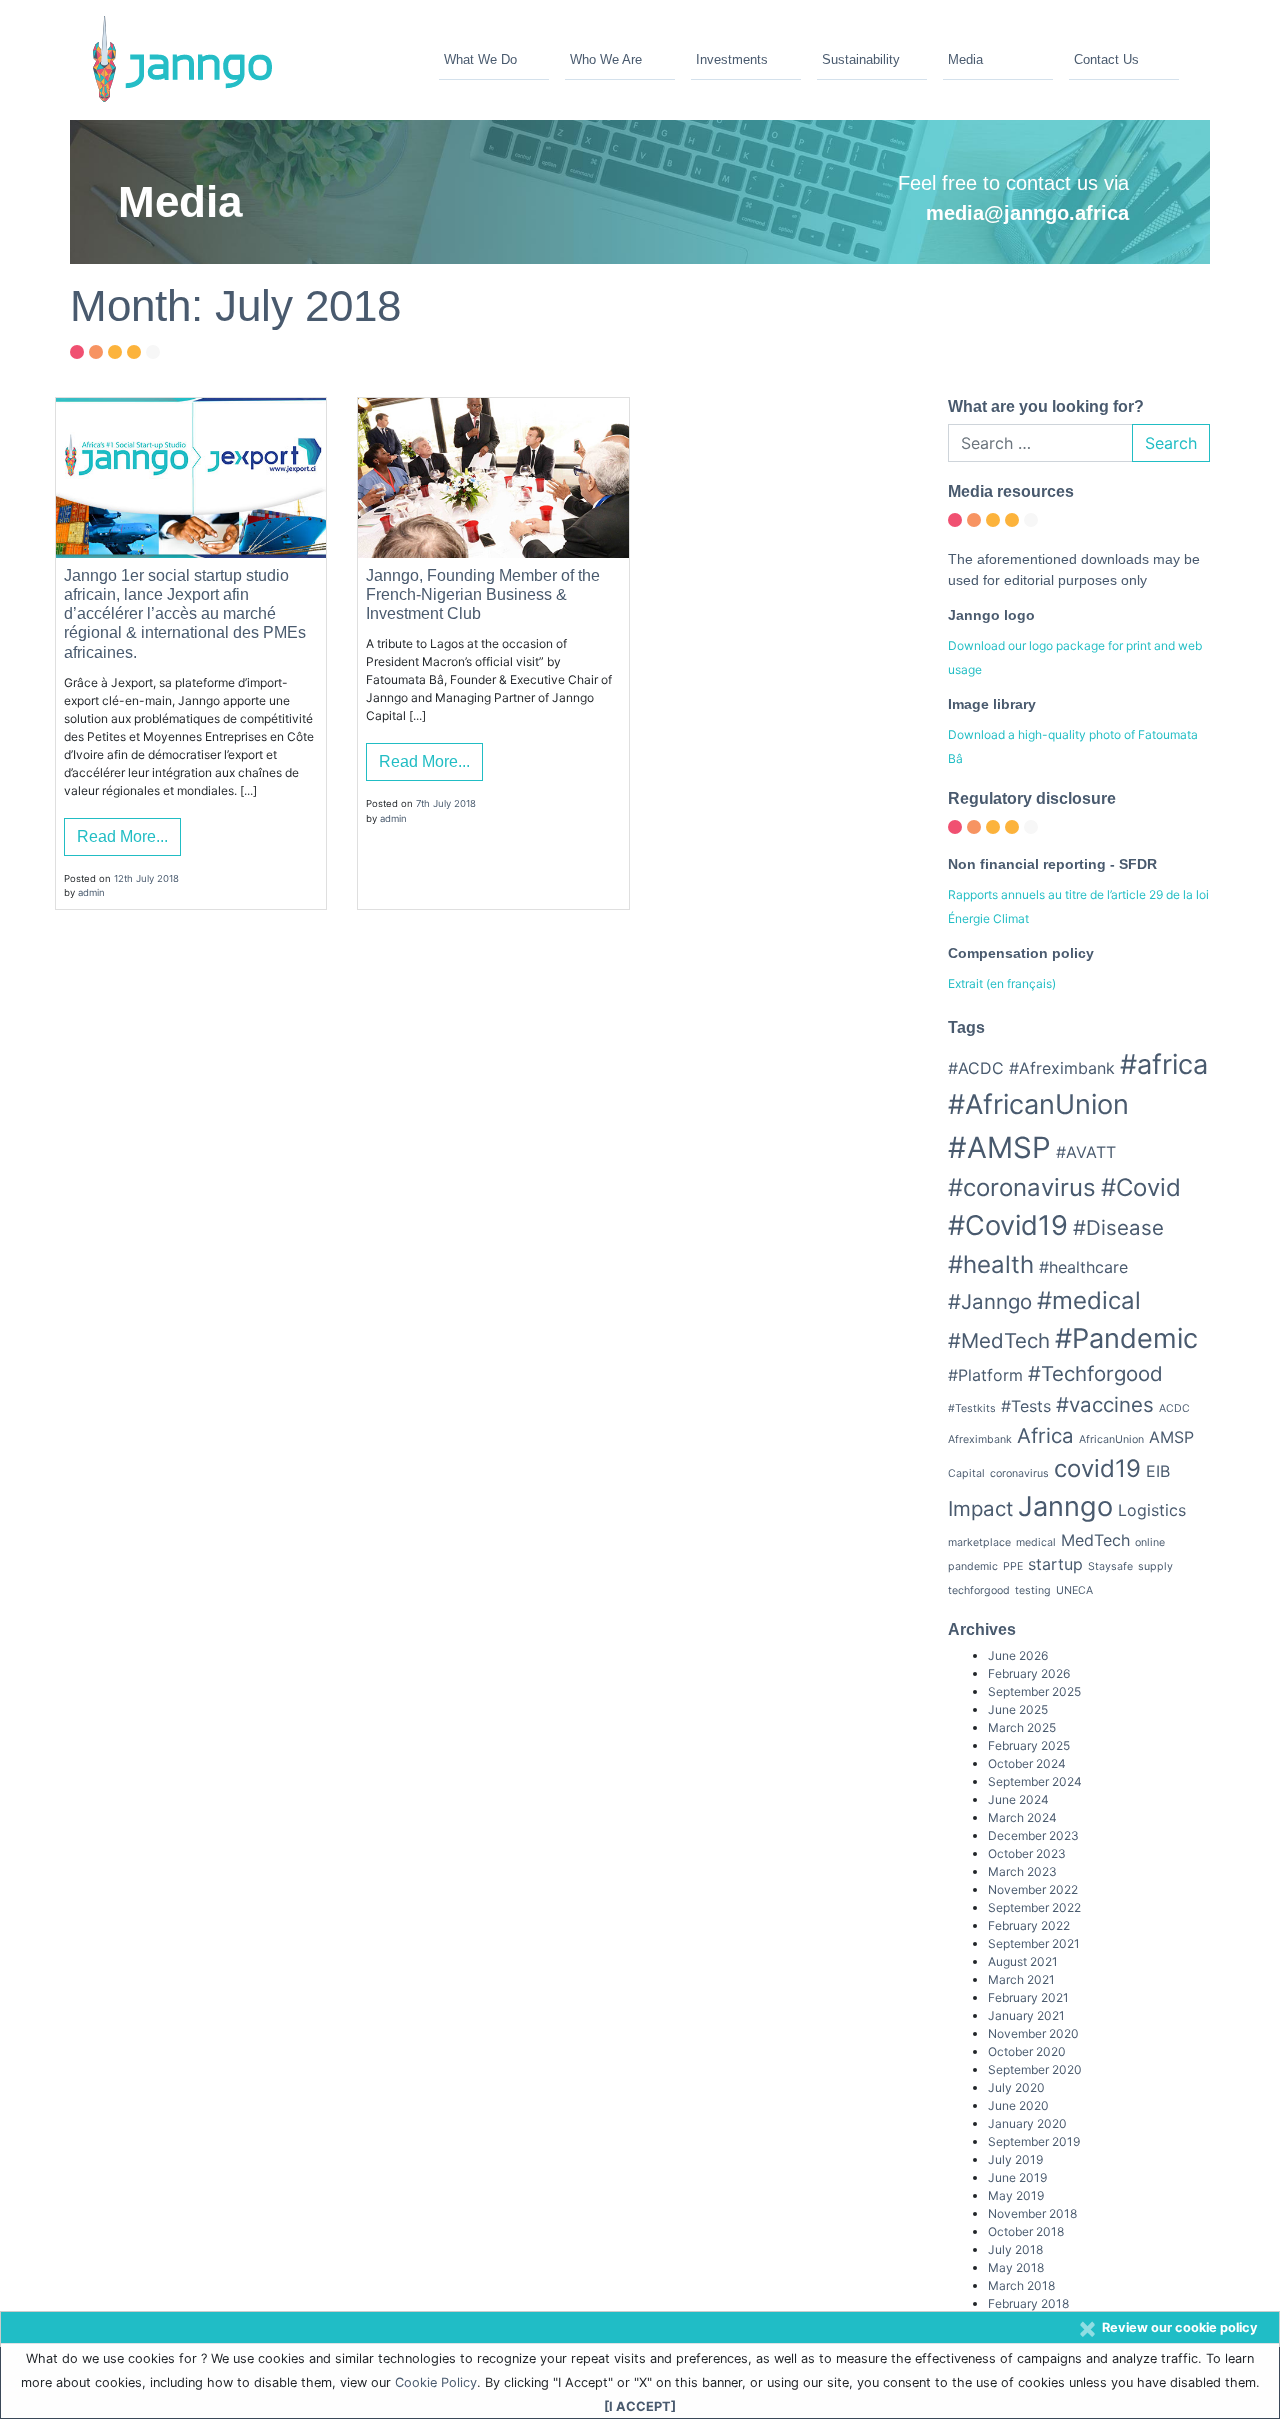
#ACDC (976, 1068)
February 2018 (1028, 2303)
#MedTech (999, 1340)
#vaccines (1105, 1404)
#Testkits (972, 1408)
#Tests (1026, 1406)
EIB (1158, 1471)
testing (1033, 1590)
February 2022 (1029, 1925)
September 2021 (1034, 1943)
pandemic (973, 1566)
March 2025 (1022, 1727)
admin (91, 892)
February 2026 (1029, 1673)
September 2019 (1034, 2141)
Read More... (122, 836)
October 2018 (1026, 2231)
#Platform (985, 1375)
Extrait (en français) (1002, 983)
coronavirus (1019, 1473)
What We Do (480, 59)
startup (1055, 1564)
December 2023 (1033, 1835)
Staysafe (1110, 1566)
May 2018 (1016, 2267)
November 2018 (1032, 2213)
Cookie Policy (436, 2382)
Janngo (1065, 1506)
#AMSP (999, 1147)
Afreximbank (980, 1439)
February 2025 (1029, 1745)
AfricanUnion (1111, 1439)
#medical (1089, 1300)
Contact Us (1106, 59)
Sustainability (861, 59)
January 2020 (1027, 2123)
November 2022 (1033, 1889)
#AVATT (1086, 1152)
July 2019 (1015, 2159)
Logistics (1152, 1510)
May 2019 (1016, 2195)
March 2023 (1022, 1871)
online (1150, 1542)
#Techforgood (1095, 1373)
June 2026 (1018, 1655)
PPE (1013, 1566)
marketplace (979, 1542)
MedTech (1095, 1540)
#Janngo (990, 1301)
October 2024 (1027, 1763)
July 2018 (1015, 2249)
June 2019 (1017, 2177)
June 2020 (1018, 2105)
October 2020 (1027, 2051)
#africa (1164, 1064)
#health (991, 1264)
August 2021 (1023, 1961)
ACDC (1174, 1408)
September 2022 (1034, 1907)
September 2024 (1035, 1781)
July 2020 (1016, 2087)
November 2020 (1033, 2033)
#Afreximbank (1062, 1068)
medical (1036, 1542)
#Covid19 (1008, 1225)
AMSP (1171, 1437)
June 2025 (1018, 1709)
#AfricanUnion (1038, 1104)
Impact (980, 1508)
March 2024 (1022, 1817)
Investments (732, 59)
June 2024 (1018, 1799)
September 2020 (1035, 2069)
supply (1155, 1566)
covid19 (1097, 1468)
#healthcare (1083, 1267)
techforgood (979, 1590)
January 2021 (1026, 2015)
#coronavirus (1022, 1187)
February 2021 (1028, 1997)
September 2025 (1034, 1691)
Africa (1045, 1435)
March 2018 (1021, 2285)
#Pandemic (1126, 1338)
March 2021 (1021, 1979)
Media (965, 59)
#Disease (1118, 1227)
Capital (966, 1473)
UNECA (1074, 1590)
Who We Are (606, 59)
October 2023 (1027, 1853)
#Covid (1141, 1187)
